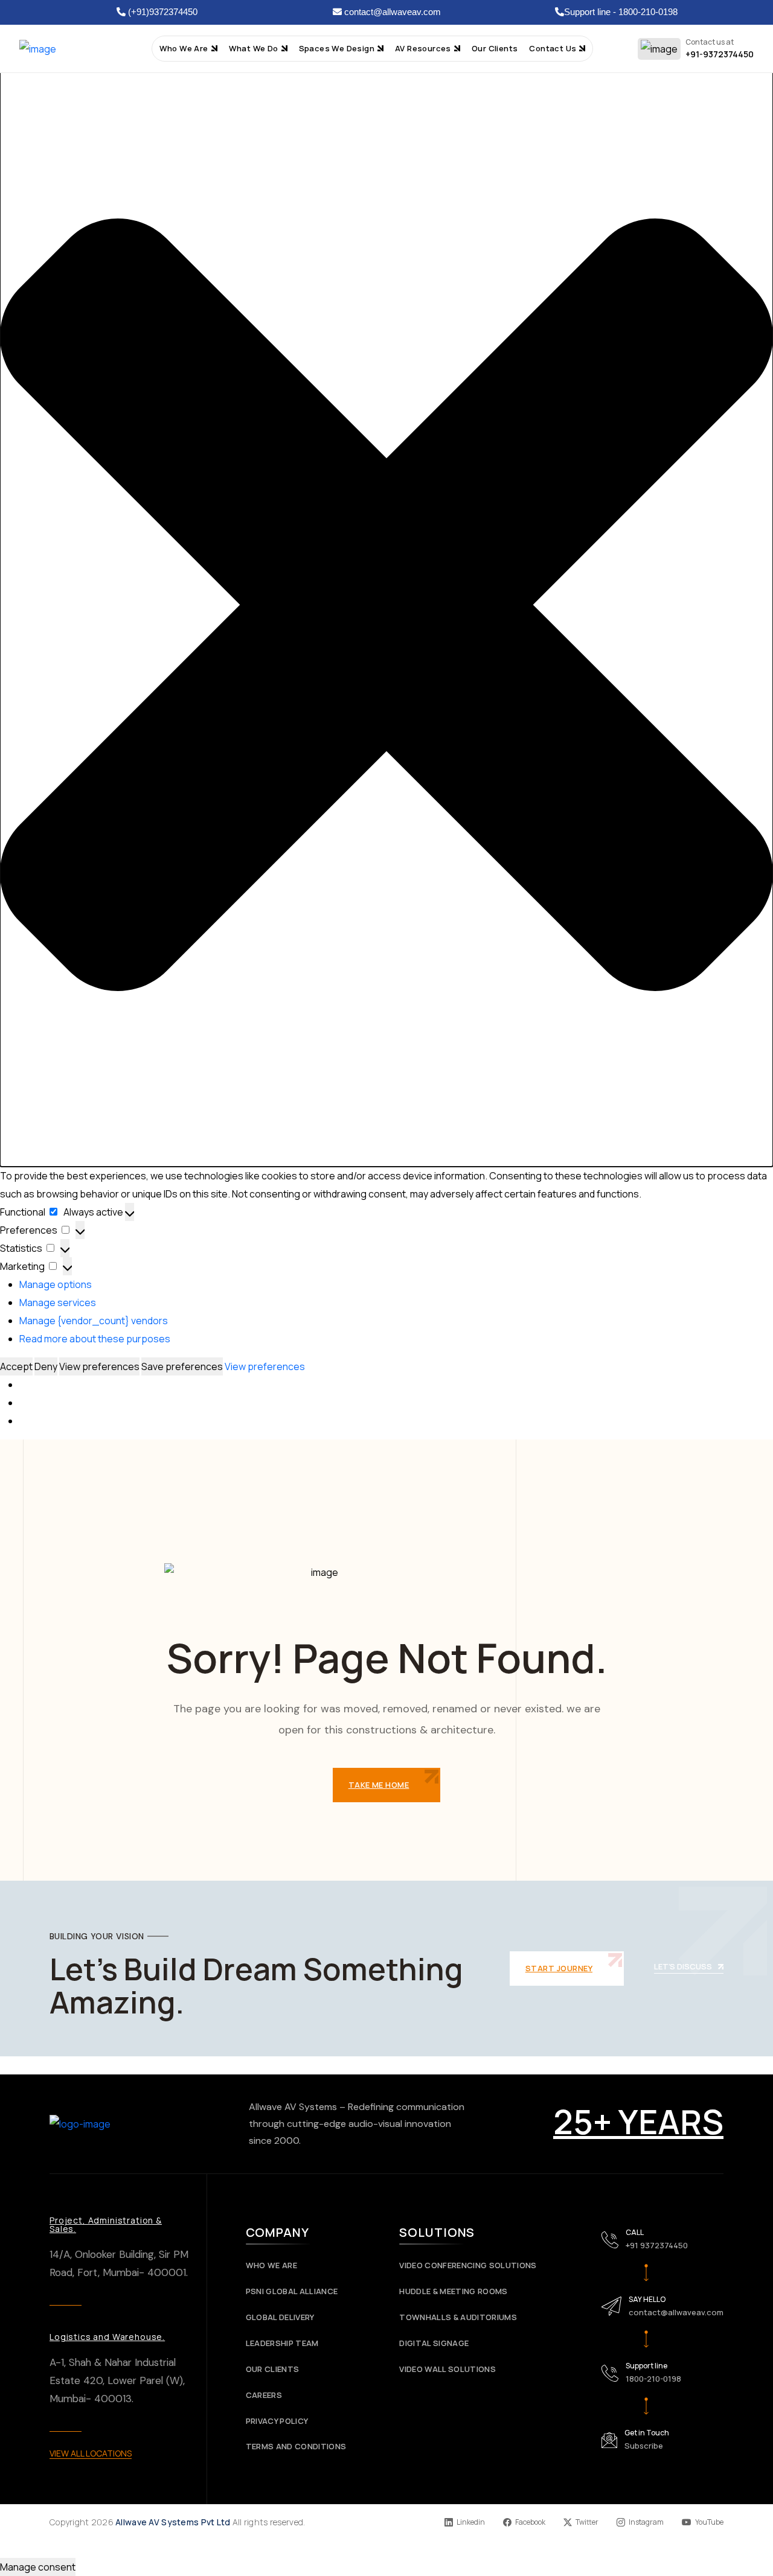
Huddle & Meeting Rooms (453, 2291)
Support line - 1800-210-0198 (621, 12)
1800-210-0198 (653, 2379)
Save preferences (182, 1366)
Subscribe (644, 2446)
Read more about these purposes (95, 1339)
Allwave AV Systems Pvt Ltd (173, 2522)
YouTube (709, 2522)
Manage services (58, 1302)
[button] (386, 605)
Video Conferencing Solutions (468, 2265)
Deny (46, 1366)
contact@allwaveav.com (391, 12)
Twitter (587, 2522)
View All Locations (91, 2453)
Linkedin (471, 2522)
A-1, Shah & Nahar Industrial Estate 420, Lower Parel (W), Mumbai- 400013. (117, 2380)
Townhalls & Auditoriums (458, 2317)
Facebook (530, 2522)
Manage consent (38, 2567)
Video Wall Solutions (447, 2369)
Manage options (56, 1284)
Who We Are (271, 2265)
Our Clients (273, 2369)
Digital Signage (434, 2343)
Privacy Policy (277, 2421)
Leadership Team (282, 2343)
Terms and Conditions (296, 2447)
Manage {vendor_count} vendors (94, 1321)
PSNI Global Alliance (292, 2291)
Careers (264, 2395)
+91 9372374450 (657, 2245)
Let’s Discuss (683, 1967)
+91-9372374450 (720, 54)
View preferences (99, 1366)
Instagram (646, 2522)
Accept (16, 1366)
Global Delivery (280, 2317)
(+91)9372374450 (162, 12)
